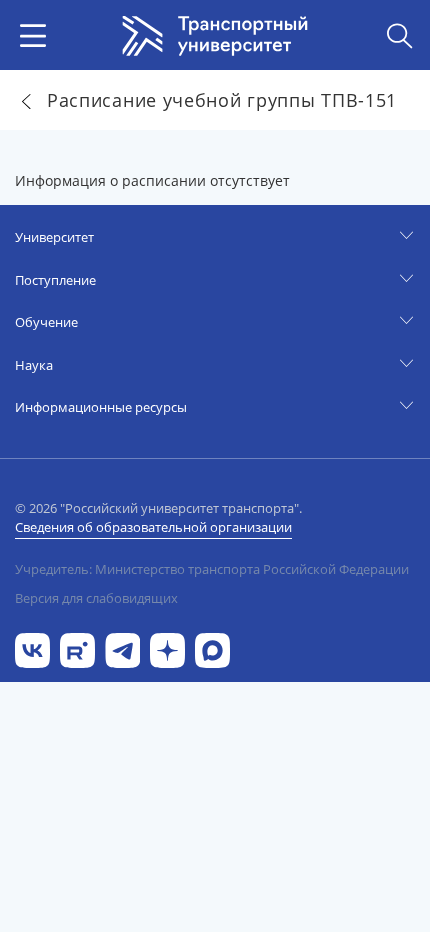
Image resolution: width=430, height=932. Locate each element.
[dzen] (167, 648)
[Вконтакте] (32, 648)
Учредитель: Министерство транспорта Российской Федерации (212, 569)
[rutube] (77, 648)
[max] (212, 648)
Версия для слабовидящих (96, 598)
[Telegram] (122, 648)
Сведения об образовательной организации (153, 527)
